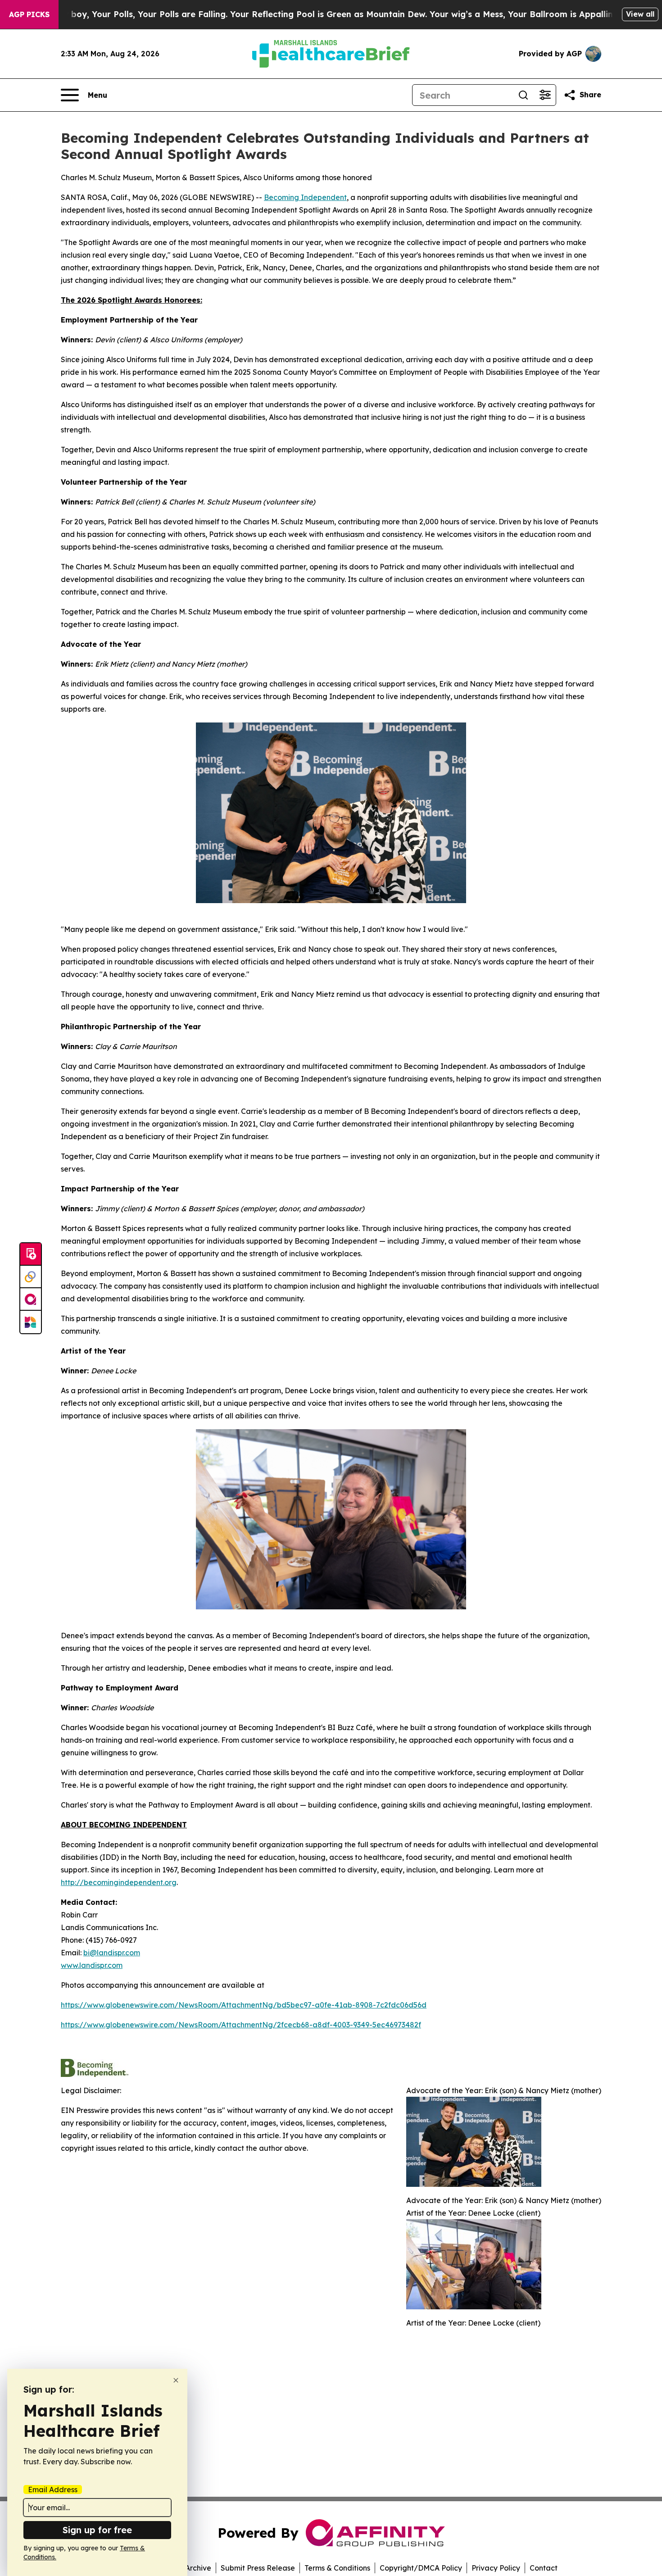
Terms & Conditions (337, 2568)
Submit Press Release (258, 2568)
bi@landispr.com (112, 1953)
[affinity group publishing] (31, 1299)
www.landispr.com (92, 1965)
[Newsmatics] (31, 1322)
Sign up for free (97, 2530)
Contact (544, 2568)
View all (640, 14)
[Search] (523, 95)
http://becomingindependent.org (119, 1882)
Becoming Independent (305, 197)
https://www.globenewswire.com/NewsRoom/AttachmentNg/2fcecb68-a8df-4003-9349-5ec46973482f (241, 2025)
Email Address (53, 2490)
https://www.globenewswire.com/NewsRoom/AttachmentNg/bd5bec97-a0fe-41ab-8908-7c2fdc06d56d (244, 2005)
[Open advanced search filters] (545, 95)
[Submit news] (31, 1254)
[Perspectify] (31, 1277)
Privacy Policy (496, 2568)
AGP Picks (29, 14)
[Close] (176, 2380)
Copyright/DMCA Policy (421, 2568)
